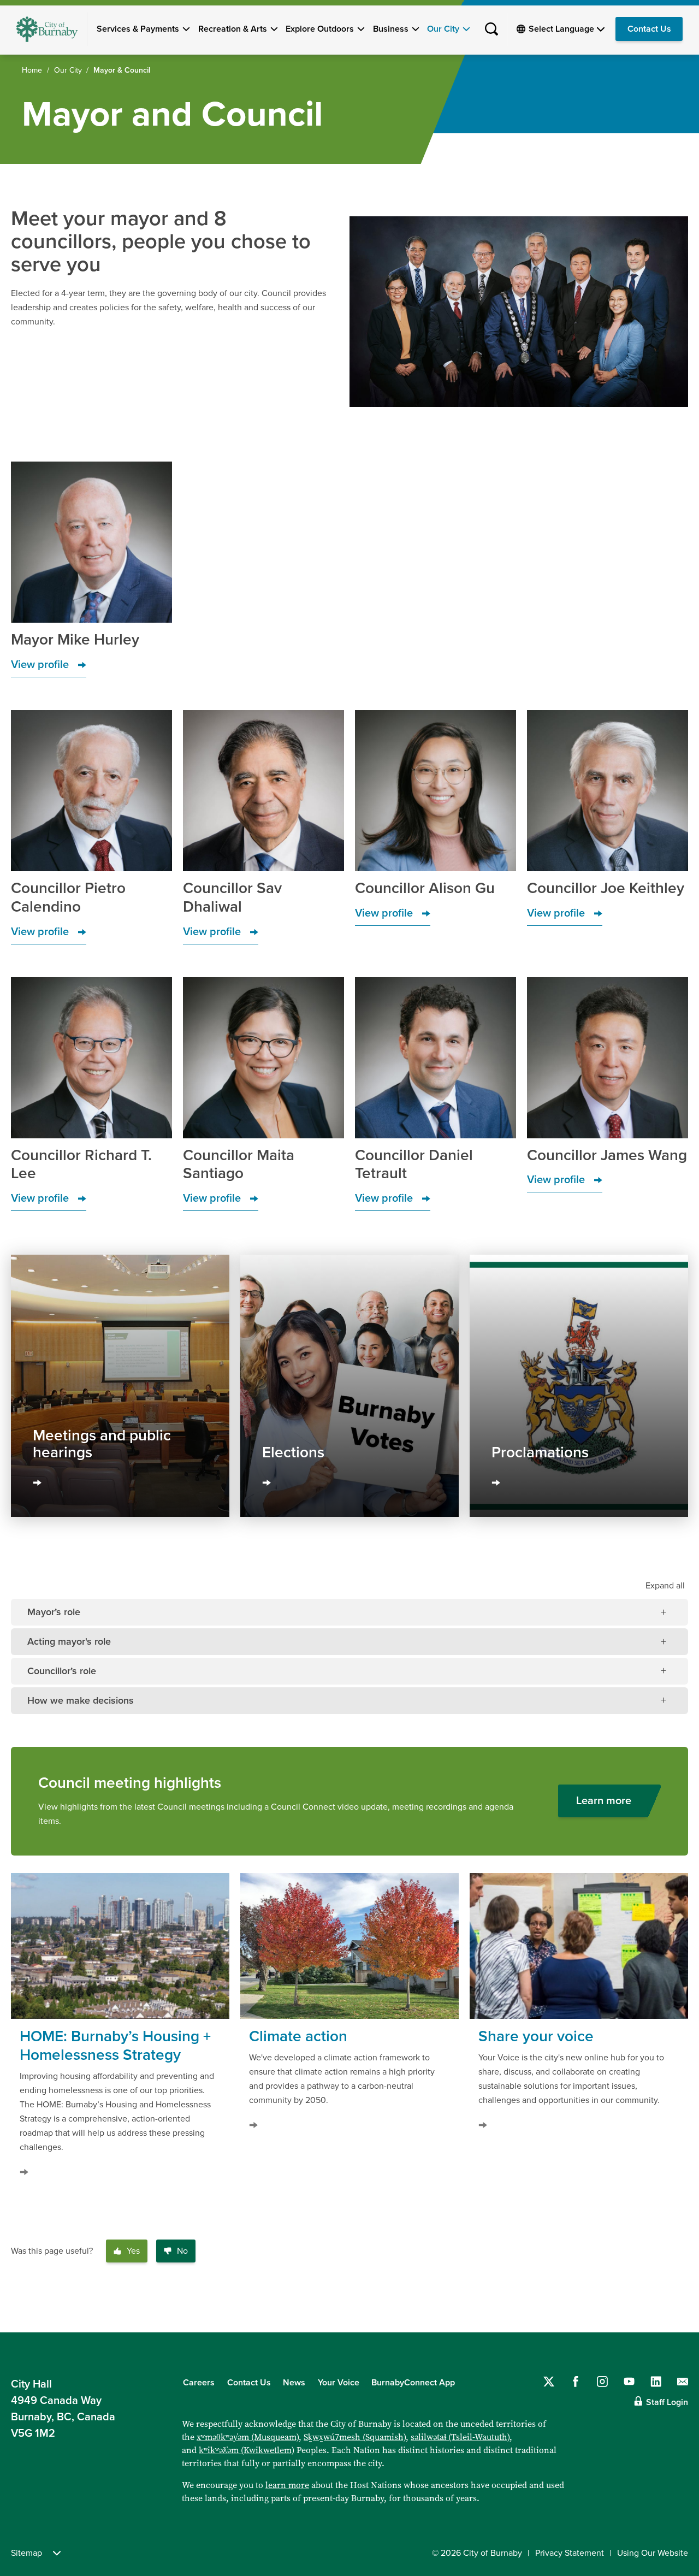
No (182, 2251)
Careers (199, 2383)
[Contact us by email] (683, 2382)
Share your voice (536, 2036)
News (294, 2383)
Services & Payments (138, 29)
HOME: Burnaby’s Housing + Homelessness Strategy (115, 2046)
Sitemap (26, 2553)
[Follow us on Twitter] (549, 2382)
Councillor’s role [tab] (62, 1671)
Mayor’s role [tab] (54, 1612)
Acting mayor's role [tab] (69, 1641)
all (665, 1586)
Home (32, 70)
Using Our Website (653, 2553)
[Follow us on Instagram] (602, 2382)
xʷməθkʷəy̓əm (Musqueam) (248, 2437)
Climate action (298, 2036)
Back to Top (672, 2309)
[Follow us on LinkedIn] (656, 2382)
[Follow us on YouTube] (629, 2382)
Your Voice (339, 2383)
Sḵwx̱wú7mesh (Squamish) (355, 2437)
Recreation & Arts (233, 29)
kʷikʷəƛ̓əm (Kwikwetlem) (247, 2450)
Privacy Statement (570, 2553)
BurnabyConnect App (413, 2383)
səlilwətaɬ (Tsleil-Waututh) (460, 2437)
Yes (133, 2251)
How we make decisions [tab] (81, 1700)
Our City (443, 29)
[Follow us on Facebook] (576, 2382)
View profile (40, 665)
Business (391, 29)
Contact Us (649, 29)
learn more (287, 2485)
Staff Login (667, 2402)
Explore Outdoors (320, 29)
